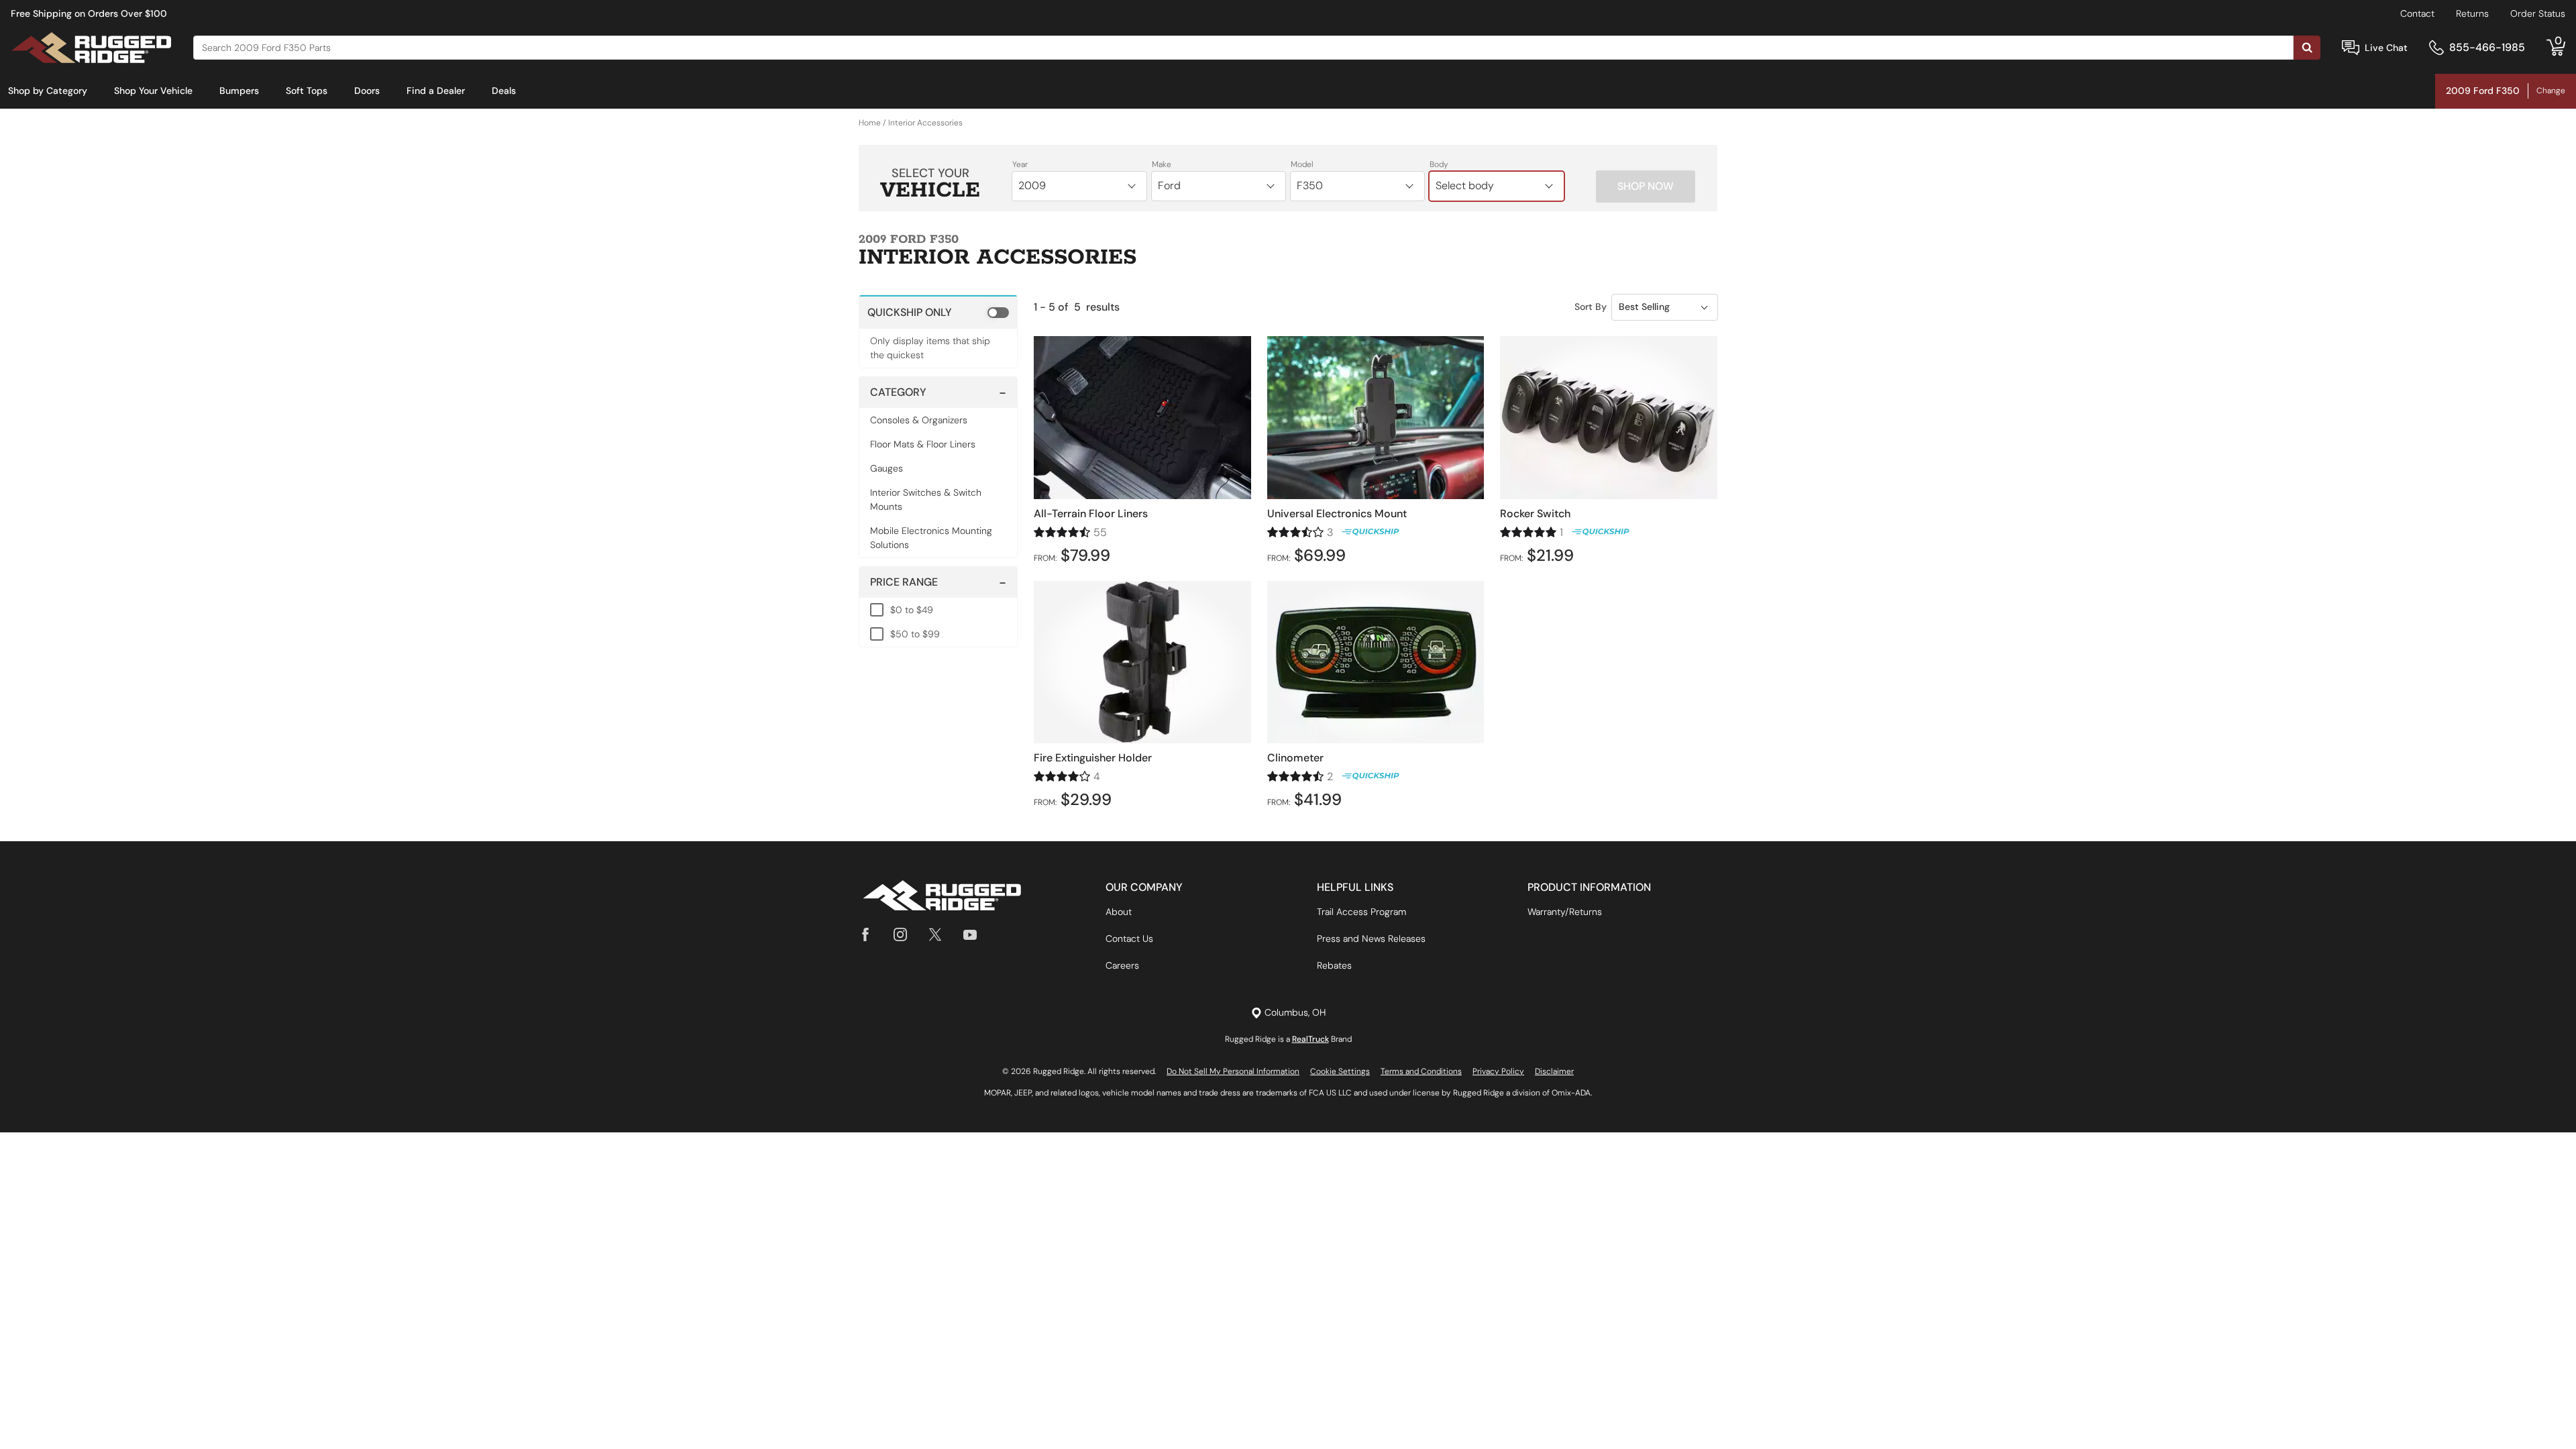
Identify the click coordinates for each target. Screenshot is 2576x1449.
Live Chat (2386, 48)
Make (1162, 164)
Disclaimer (1554, 1071)
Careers (1122, 965)
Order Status (2538, 13)
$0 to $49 (912, 610)
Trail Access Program (1361, 912)
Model (1302, 164)
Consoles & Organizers (919, 420)
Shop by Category (48, 91)
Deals (504, 91)
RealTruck (1310, 1039)
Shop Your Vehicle (153, 91)
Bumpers (239, 91)
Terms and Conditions (1421, 1071)
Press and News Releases (1371, 938)
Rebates (1334, 965)
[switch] (938, 312)
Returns (2472, 13)
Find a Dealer (436, 91)
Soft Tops (307, 91)
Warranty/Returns (1565, 912)
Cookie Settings (1340, 1071)
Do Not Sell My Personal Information (1233, 1071)
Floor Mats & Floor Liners (923, 444)
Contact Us (1129, 938)
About (1119, 912)
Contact (2417, 13)
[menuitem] (48, 91)
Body (1439, 164)
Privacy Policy (1498, 1071)
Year (1020, 164)
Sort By (1591, 307)
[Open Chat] (2351, 48)
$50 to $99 (915, 634)
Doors (367, 91)
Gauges (887, 468)
